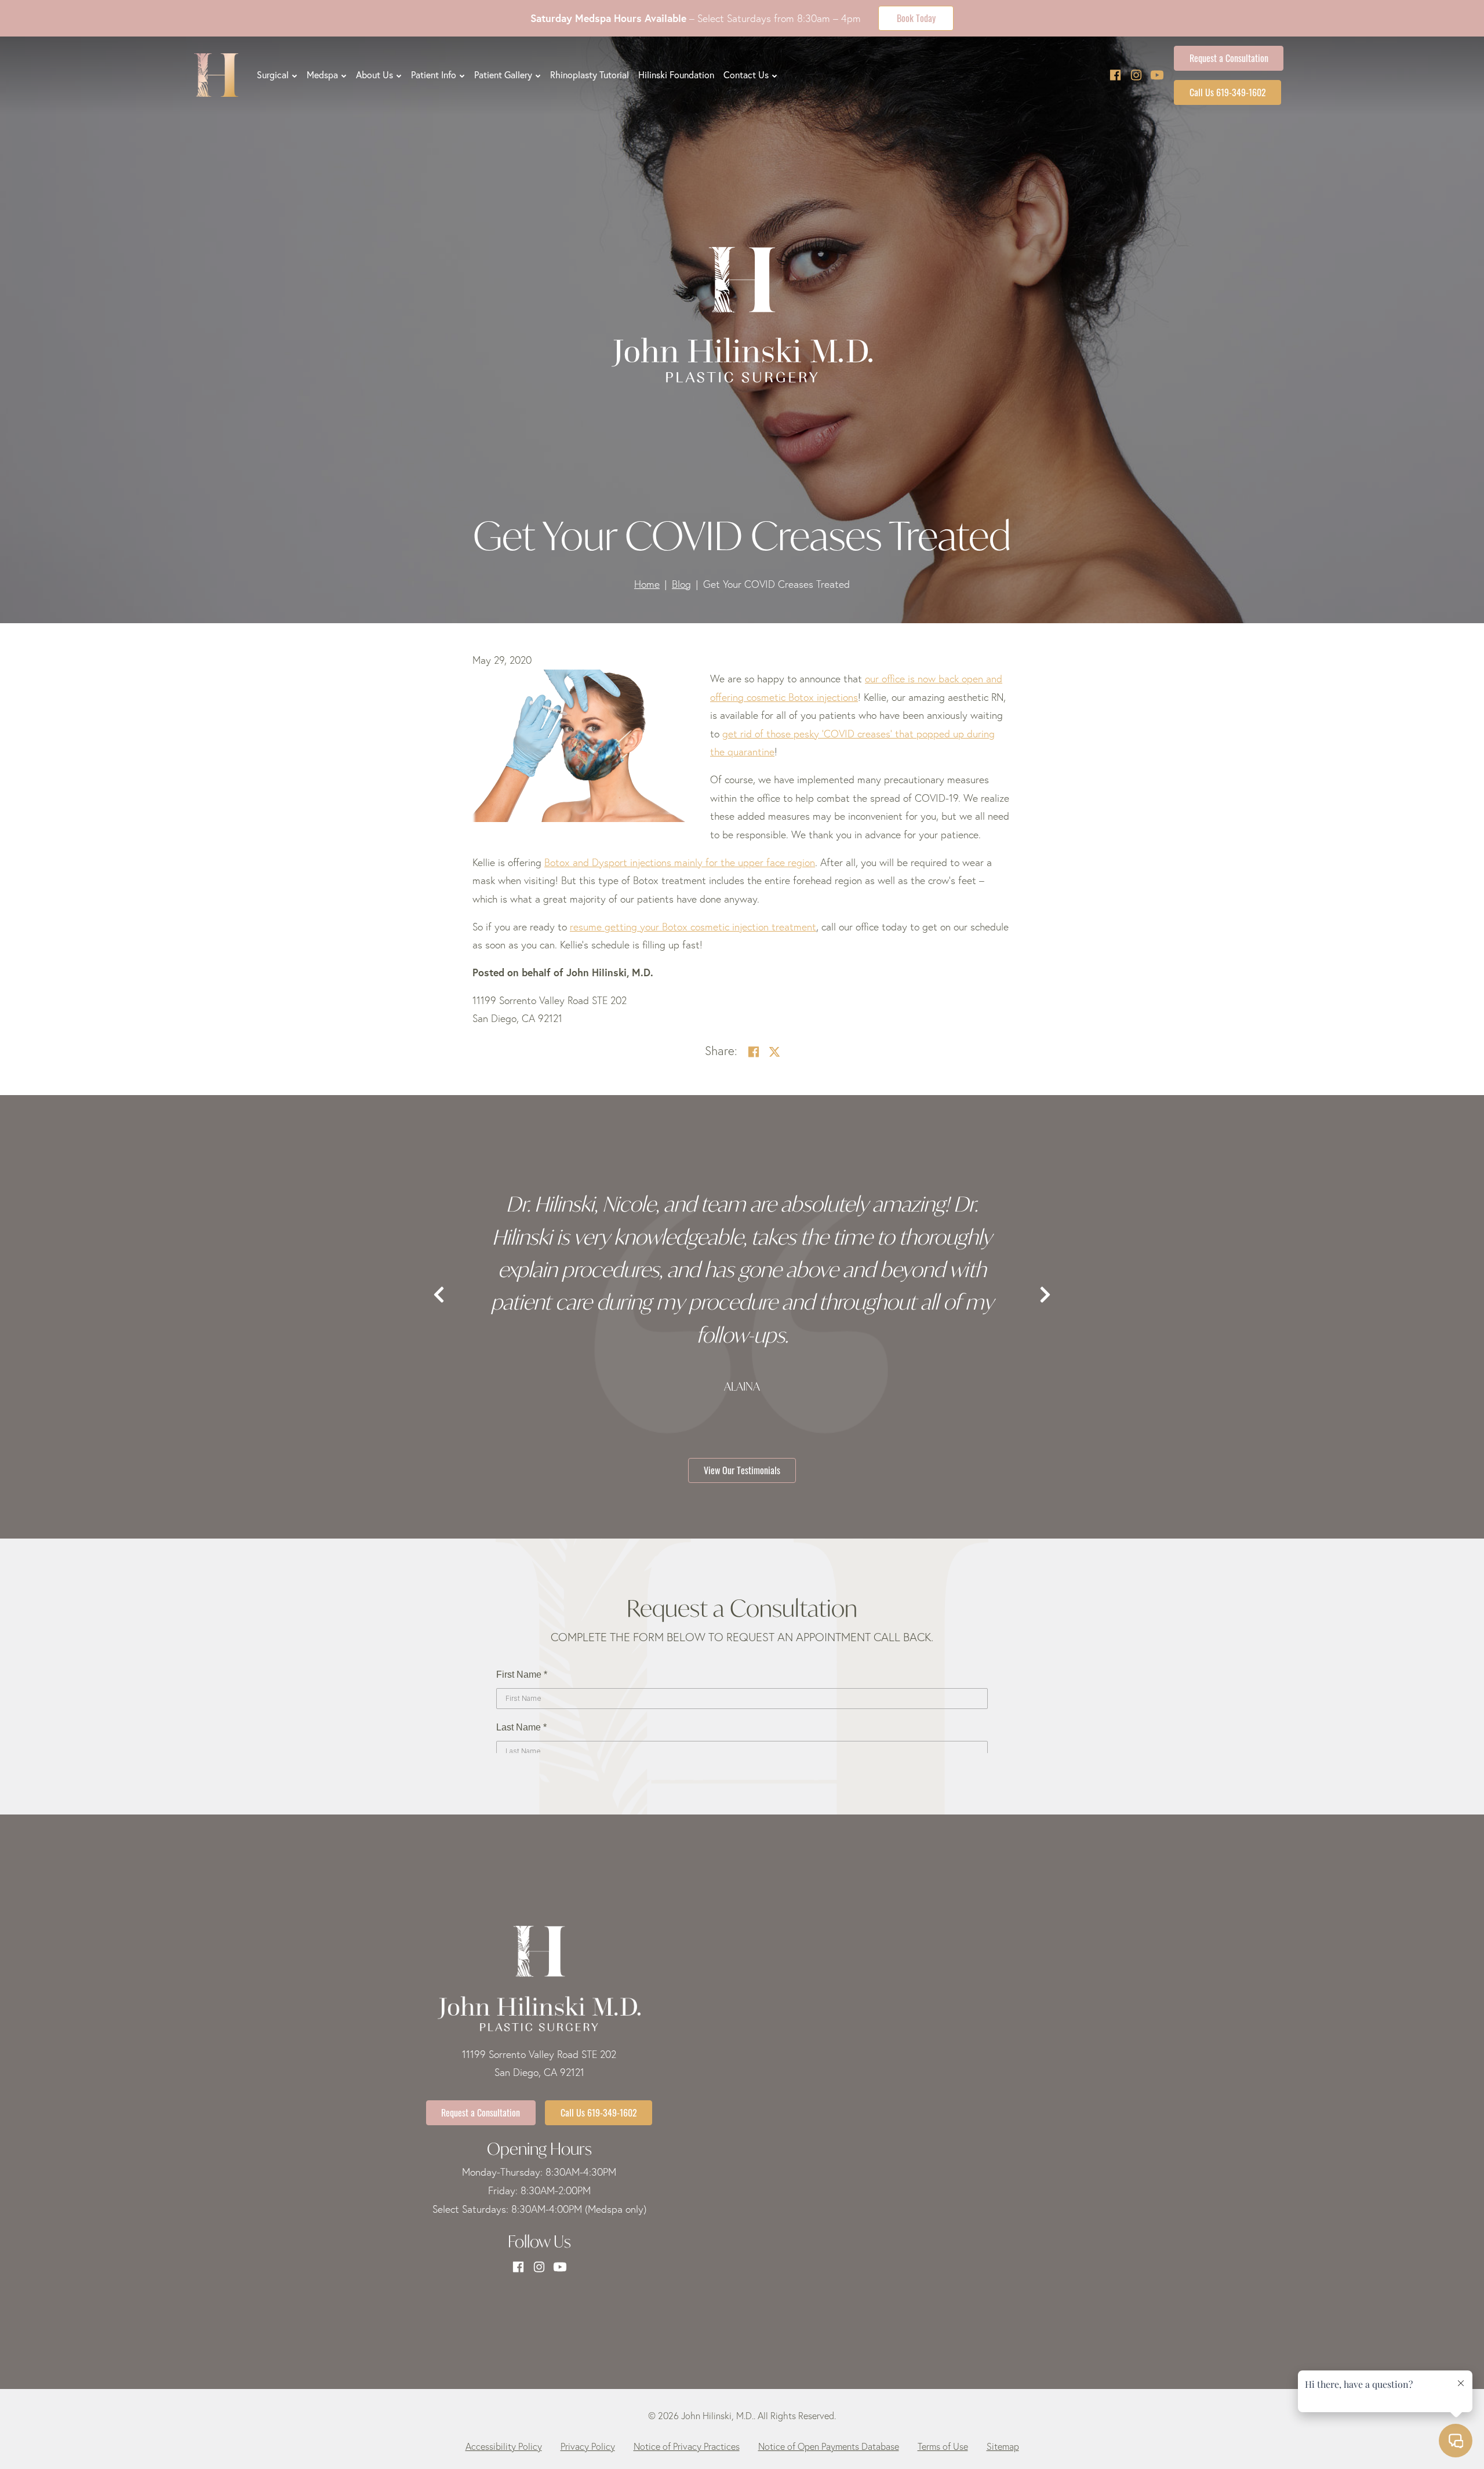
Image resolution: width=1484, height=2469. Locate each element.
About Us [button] (374, 75)
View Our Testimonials (742, 1470)
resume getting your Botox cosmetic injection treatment (693, 927)
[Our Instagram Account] (1136, 75)
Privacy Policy (588, 2446)
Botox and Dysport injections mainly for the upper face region (680, 862)
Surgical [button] (273, 75)
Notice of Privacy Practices (687, 2446)
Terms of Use (943, 2446)
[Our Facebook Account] (1115, 75)
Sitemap (1003, 2446)
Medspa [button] (322, 75)
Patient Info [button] (434, 75)
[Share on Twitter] (774, 1052)
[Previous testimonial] (439, 1295)
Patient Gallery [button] (503, 75)
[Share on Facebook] (754, 1052)
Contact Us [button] (746, 75)
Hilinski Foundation (676, 75)
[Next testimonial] (1045, 1295)
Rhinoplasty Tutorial (590, 75)
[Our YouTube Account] (1157, 75)
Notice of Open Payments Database (829, 2446)
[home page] (216, 75)
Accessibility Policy (504, 2446)
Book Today (916, 17)
